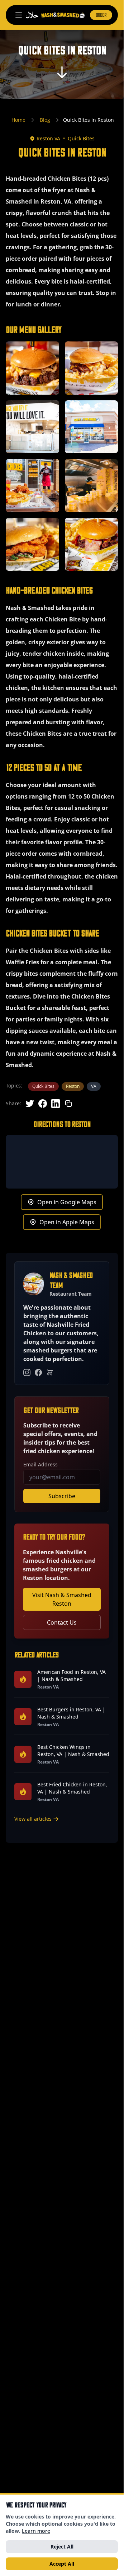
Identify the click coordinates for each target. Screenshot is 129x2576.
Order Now (62, 1366)
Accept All (62, 2564)
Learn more (36, 2531)
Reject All (62, 2547)
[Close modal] (107, 1186)
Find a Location (62, 1386)
